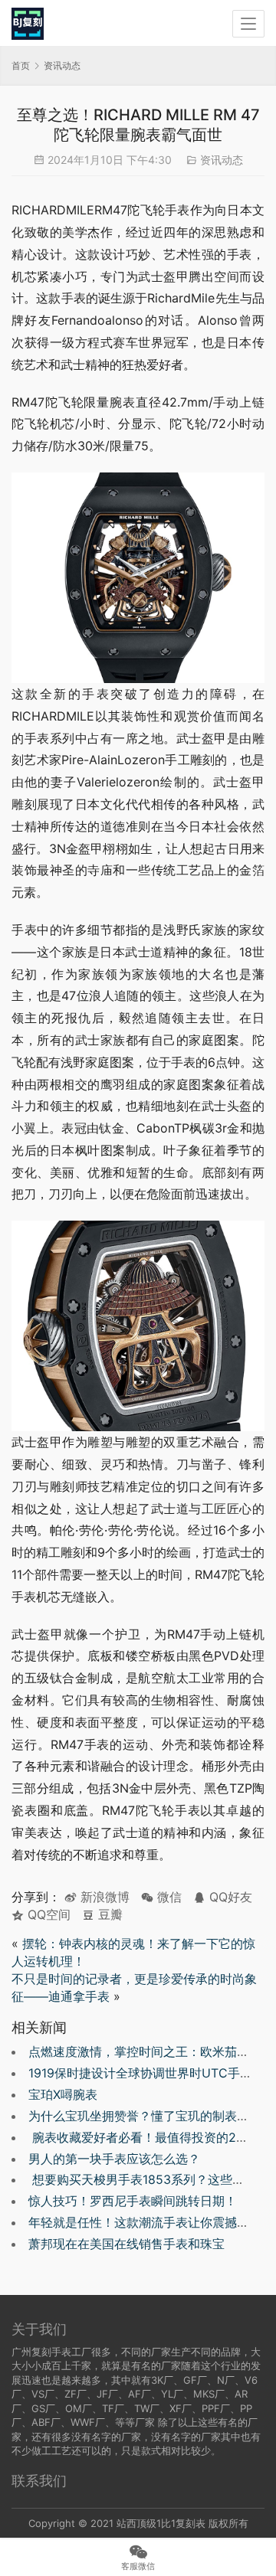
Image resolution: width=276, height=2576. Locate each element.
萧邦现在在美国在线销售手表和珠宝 (127, 2244)
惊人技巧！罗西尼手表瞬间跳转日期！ (133, 2201)
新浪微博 (103, 1897)
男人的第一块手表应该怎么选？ (114, 2159)
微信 (161, 1897)
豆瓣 (108, 1914)
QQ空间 (47, 1914)
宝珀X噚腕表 (63, 2094)
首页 (21, 65)
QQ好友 (229, 1897)
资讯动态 (222, 160)
